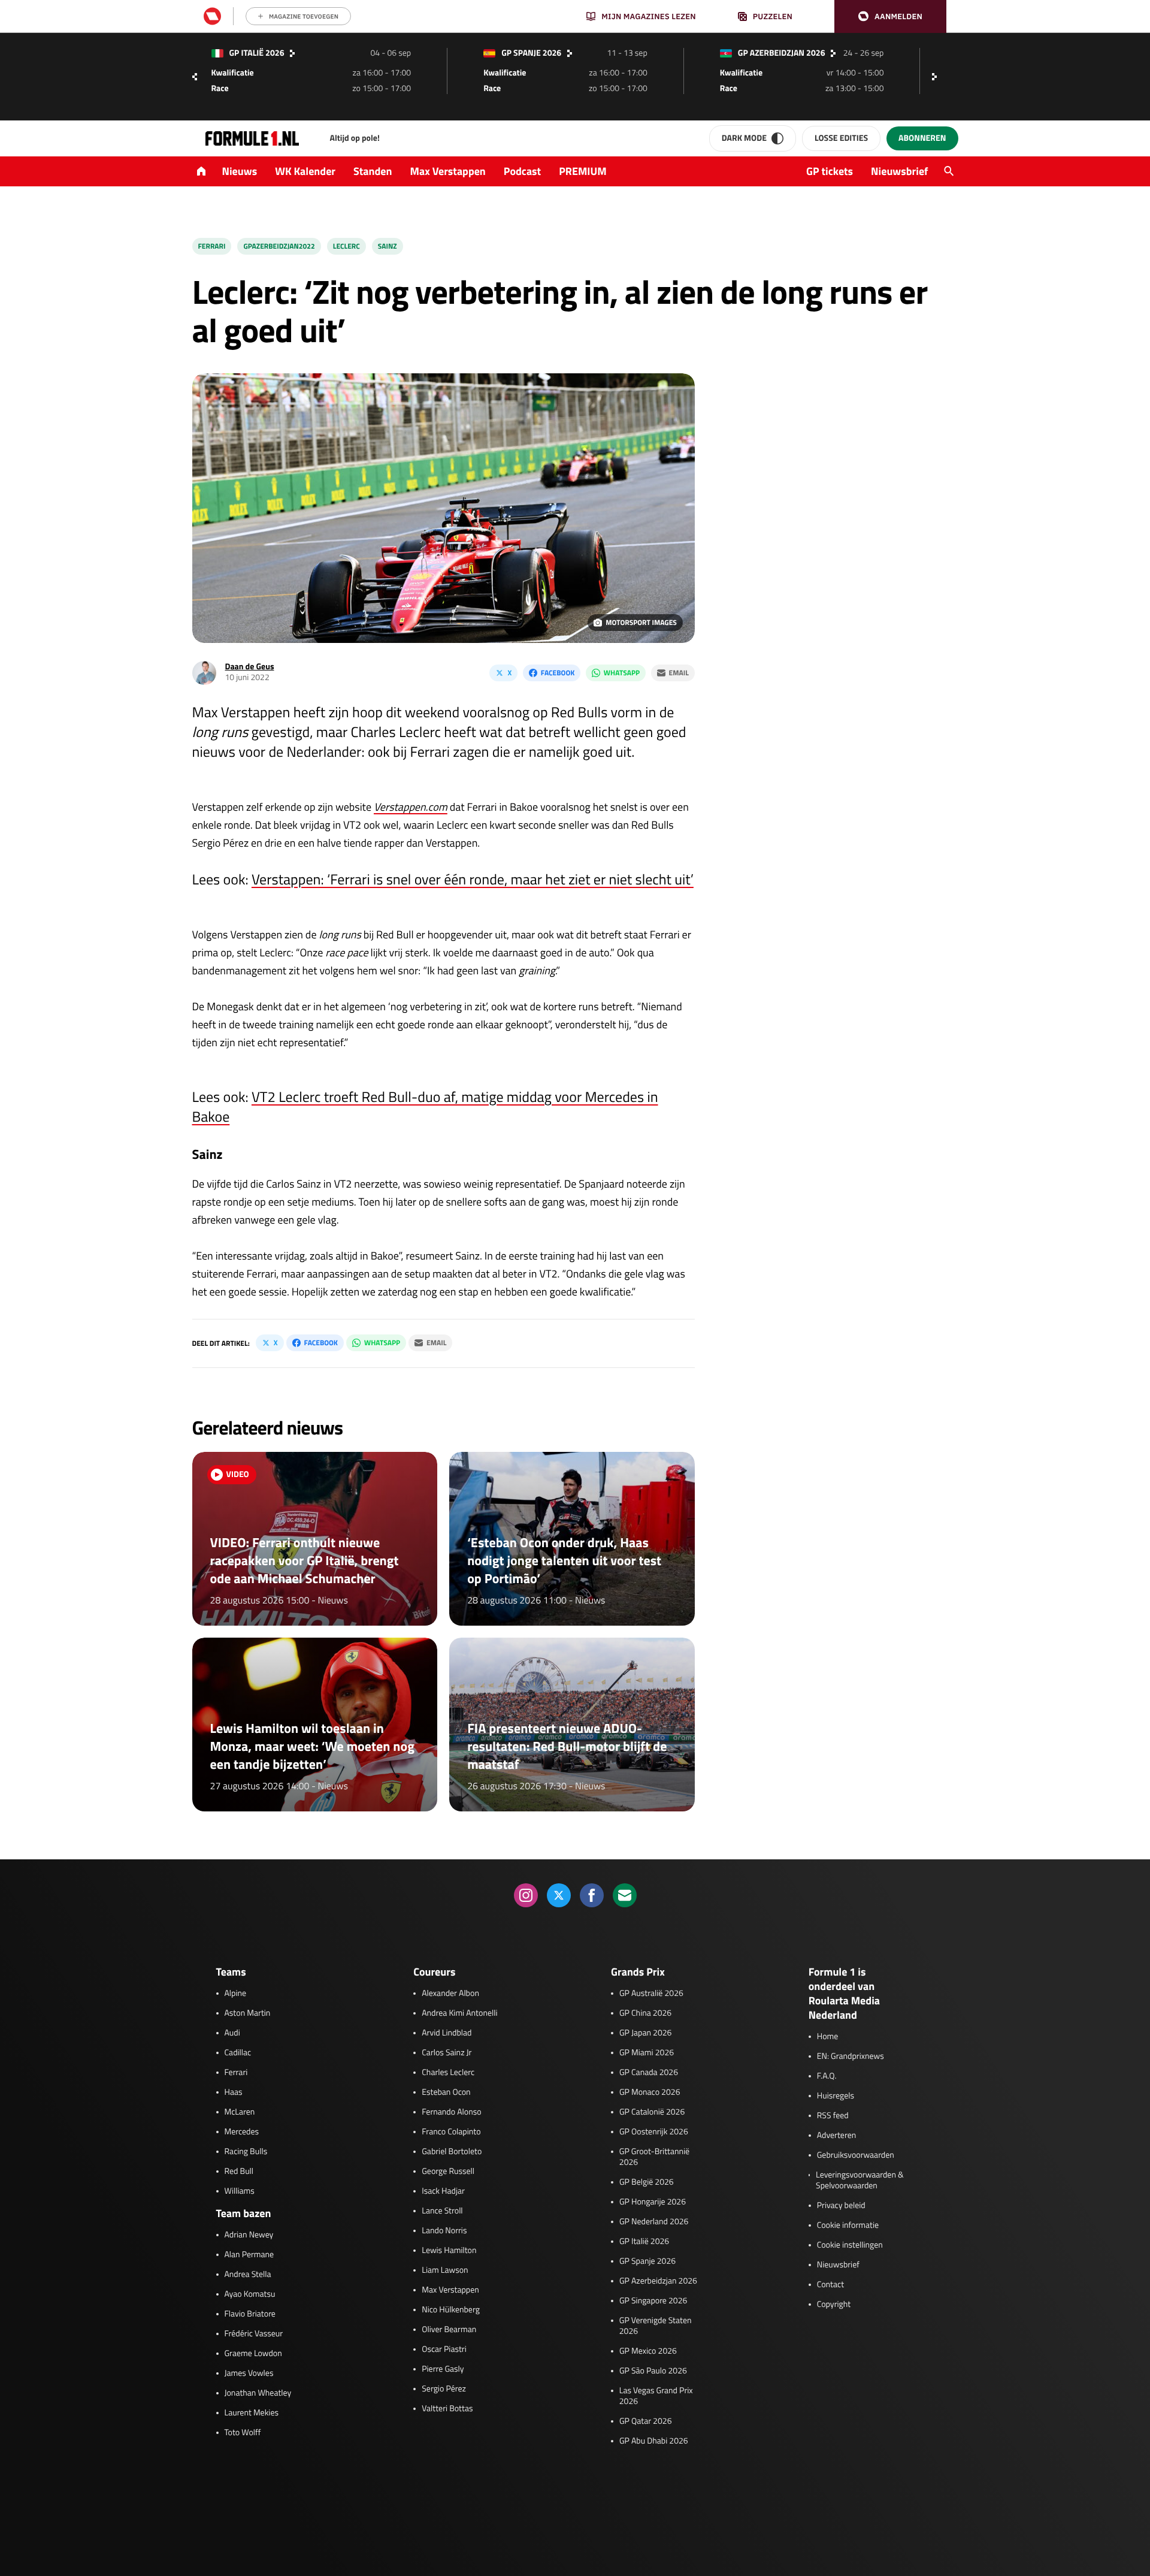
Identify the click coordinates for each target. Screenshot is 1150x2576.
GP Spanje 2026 (647, 2261)
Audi (232, 2033)
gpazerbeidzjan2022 (279, 246)
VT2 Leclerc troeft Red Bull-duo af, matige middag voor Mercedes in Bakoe (425, 1107)
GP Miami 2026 (647, 2053)
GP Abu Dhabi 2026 (654, 2441)
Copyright (834, 2305)
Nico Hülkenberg (451, 2310)
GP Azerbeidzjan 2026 (658, 2281)
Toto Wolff (243, 2433)
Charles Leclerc (448, 2073)
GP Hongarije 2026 (653, 2202)
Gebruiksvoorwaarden (856, 2155)
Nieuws (240, 171)
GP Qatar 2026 (645, 2421)
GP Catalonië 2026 (652, 2112)
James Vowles (249, 2373)
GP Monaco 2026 (650, 2092)
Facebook (558, 673)
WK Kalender (305, 171)
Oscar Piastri (444, 2349)
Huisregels (836, 2096)
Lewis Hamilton (449, 2251)
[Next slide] (937, 77)
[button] (890, 16)
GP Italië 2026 (644, 2242)
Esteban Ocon (446, 2092)
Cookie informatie (848, 2225)
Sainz (388, 246)
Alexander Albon (450, 1994)
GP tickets (830, 171)
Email (679, 673)
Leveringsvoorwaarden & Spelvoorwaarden (860, 2181)
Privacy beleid (841, 2206)
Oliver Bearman (449, 2330)
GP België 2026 (647, 2182)
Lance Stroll (442, 2211)
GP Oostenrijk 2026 (654, 2132)
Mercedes (242, 2132)
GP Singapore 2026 (653, 2301)
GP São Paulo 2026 (653, 2371)
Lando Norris (444, 2231)
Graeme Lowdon (253, 2354)
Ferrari (212, 246)
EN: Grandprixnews (851, 2056)
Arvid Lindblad (447, 2033)
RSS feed (833, 2116)
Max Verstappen (448, 171)
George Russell (448, 2172)
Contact (830, 2285)
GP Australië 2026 (651, 1994)
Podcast (522, 171)
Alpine (236, 1994)
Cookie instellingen (850, 2245)
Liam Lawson (445, 2270)
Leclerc (346, 246)
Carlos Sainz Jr (447, 2053)
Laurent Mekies (252, 2413)
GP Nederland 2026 (654, 2222)
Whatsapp (622, 673)
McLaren (240, 2112)
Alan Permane (249, 2255)
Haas (234, 2092)
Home (828, 2037)
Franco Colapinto (451, 2132)
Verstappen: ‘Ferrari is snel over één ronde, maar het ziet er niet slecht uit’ (473, 880)
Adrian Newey (249, 2235)
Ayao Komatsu (250, 2294)
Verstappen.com (411, 807)
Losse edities (841, 138)
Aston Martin (248, 2013)
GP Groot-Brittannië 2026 (654, 2157)
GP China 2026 (645, 2013)
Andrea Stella (248, 2275)
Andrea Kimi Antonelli (459, 2013)
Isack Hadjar (443, 2191)
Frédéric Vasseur (254, 2334)
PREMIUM (583, 171)
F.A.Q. (827, 2076)
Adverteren (836, 2136)
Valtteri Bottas (447, 2409)
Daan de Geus (250, 667)
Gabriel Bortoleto (452, 2152)
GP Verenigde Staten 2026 (656, 2326)
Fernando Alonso (451, 2112)
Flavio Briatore (250, 2314)
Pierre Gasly (443, 2369)
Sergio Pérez (444, 2389)
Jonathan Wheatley (258, 2393)
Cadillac (238, 2053)
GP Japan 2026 (645, 2033)
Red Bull (239, 2172)
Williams (240, 2191)
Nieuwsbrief (899, 171)
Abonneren (922, 138)
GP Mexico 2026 (648, 2351)
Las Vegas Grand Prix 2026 (656, 2396)
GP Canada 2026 (649, 2073)
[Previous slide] (195, 77)
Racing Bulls (246, 2152)
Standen (373, 171)
